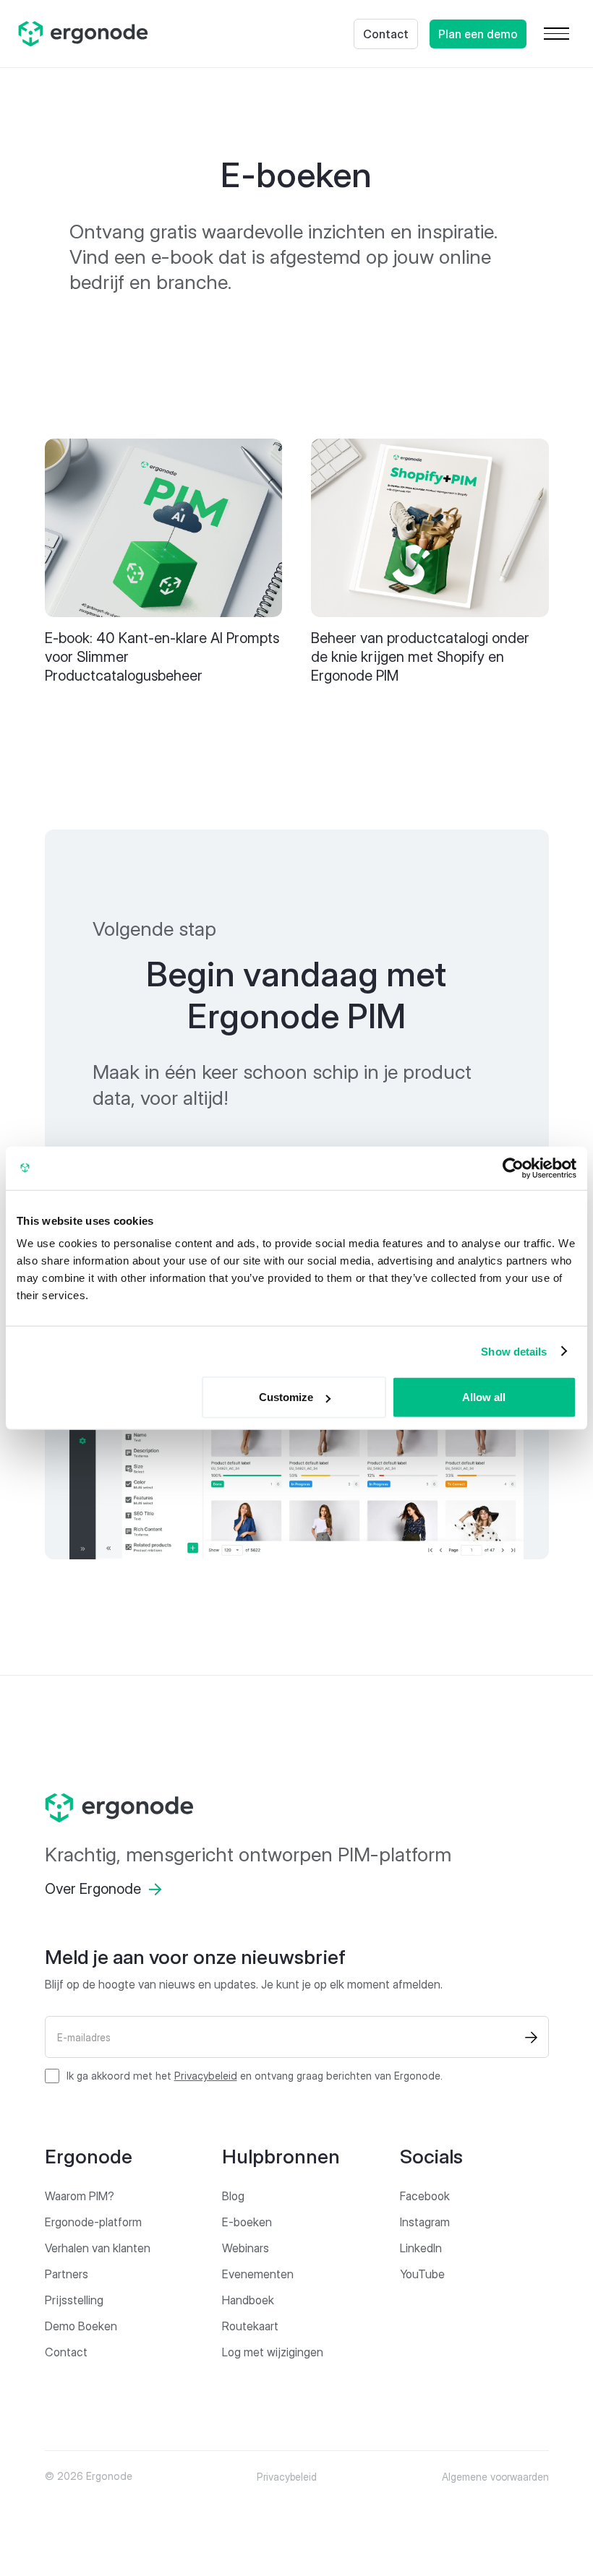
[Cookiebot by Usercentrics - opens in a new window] (513, 1168)
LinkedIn (421, 2248)
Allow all (484, 1397)
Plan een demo (478, 34)
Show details (514, 1351)
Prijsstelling (74, 2300)
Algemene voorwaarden (495, 2477)
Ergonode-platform (93, 2222)
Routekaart (250, 2326)
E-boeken (247, 2222)
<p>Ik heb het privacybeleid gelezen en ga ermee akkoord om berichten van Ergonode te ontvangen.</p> (255, 2076)
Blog (233, 2196)
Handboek (248, 2300)
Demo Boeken (81, 2326)
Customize (286, 1397)
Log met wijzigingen (273, 2352)
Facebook (425, 2196)
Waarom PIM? (80, 2196)
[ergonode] (297, 1808)
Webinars (246, 2248)
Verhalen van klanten (98, 2248)
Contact (386, 34)
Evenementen (258, 2274)
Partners (67, 2274)
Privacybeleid (206, 2076)
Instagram (425, 2222)
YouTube (422, 2274)
